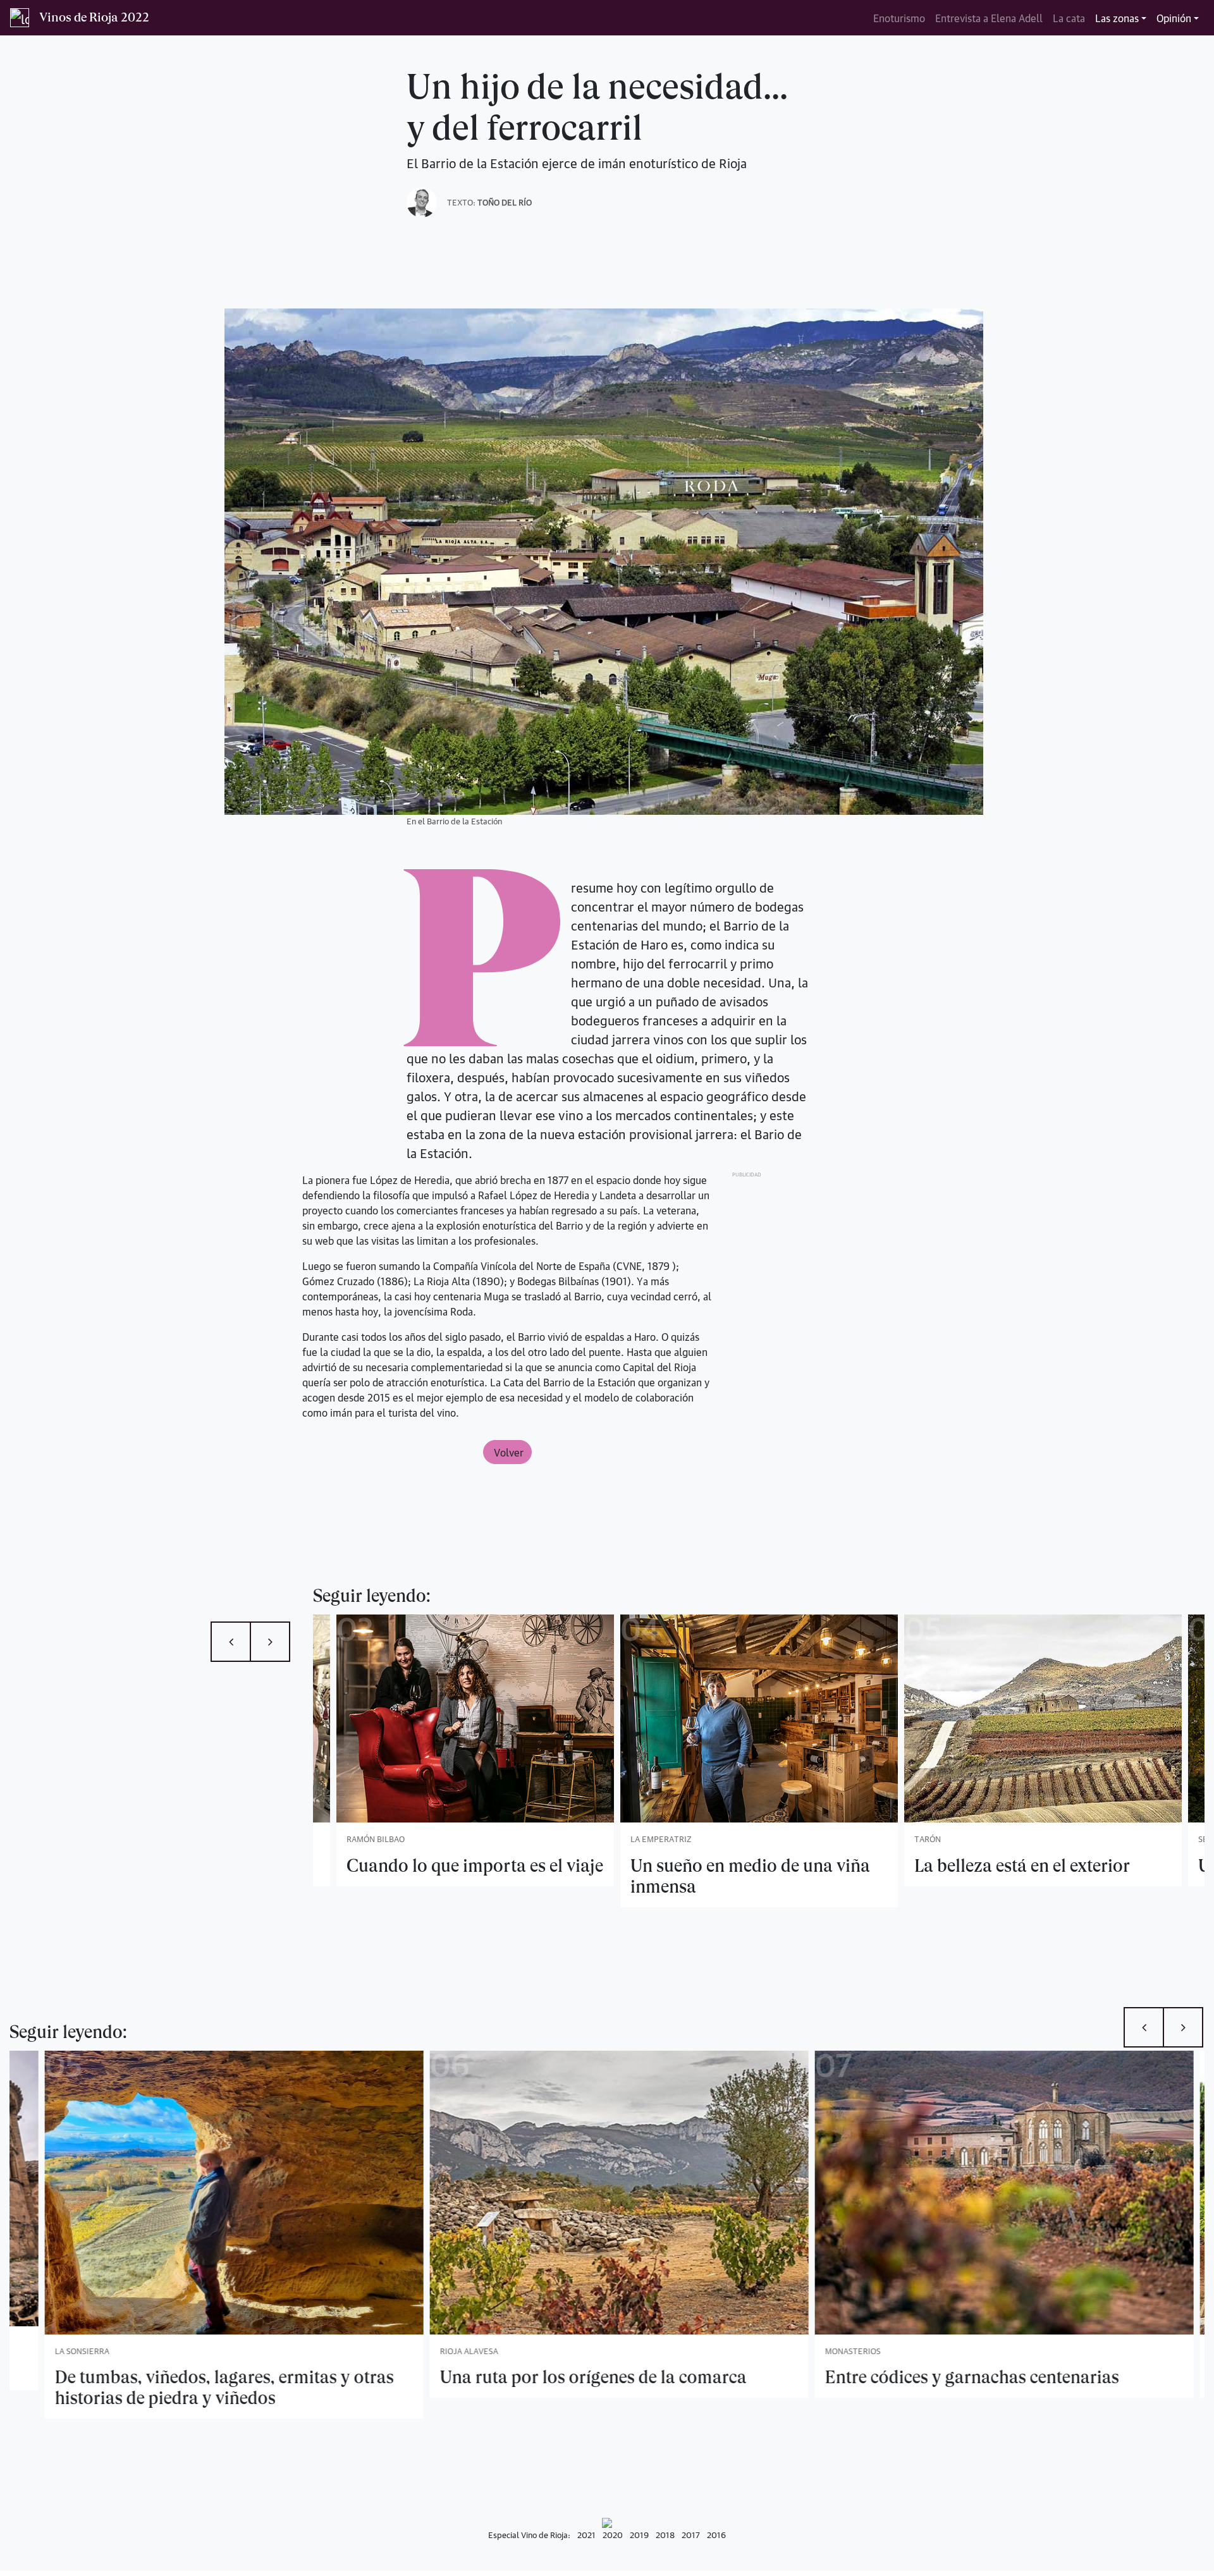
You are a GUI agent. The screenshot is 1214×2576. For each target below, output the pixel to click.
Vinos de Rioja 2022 (94, 17)
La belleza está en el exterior (640, 1866)
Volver (507, 1452)
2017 (691, 2534)
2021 (586, 2534)
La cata (1069, 18)
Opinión (1174, 18)
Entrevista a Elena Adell (989, 18)
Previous (231, 1642)
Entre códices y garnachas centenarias (575, 2377)
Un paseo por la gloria (902, 1866)
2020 (613, 2534)
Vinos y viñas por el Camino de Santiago (969, 2377)
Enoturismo (899, 18)
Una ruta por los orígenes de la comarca (196, 2377)
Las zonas (1117, 18)
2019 (639, 2534)
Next (270, 1642)
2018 (665, 2534)
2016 (716, 2534)
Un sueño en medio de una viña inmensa (368, 1876)
